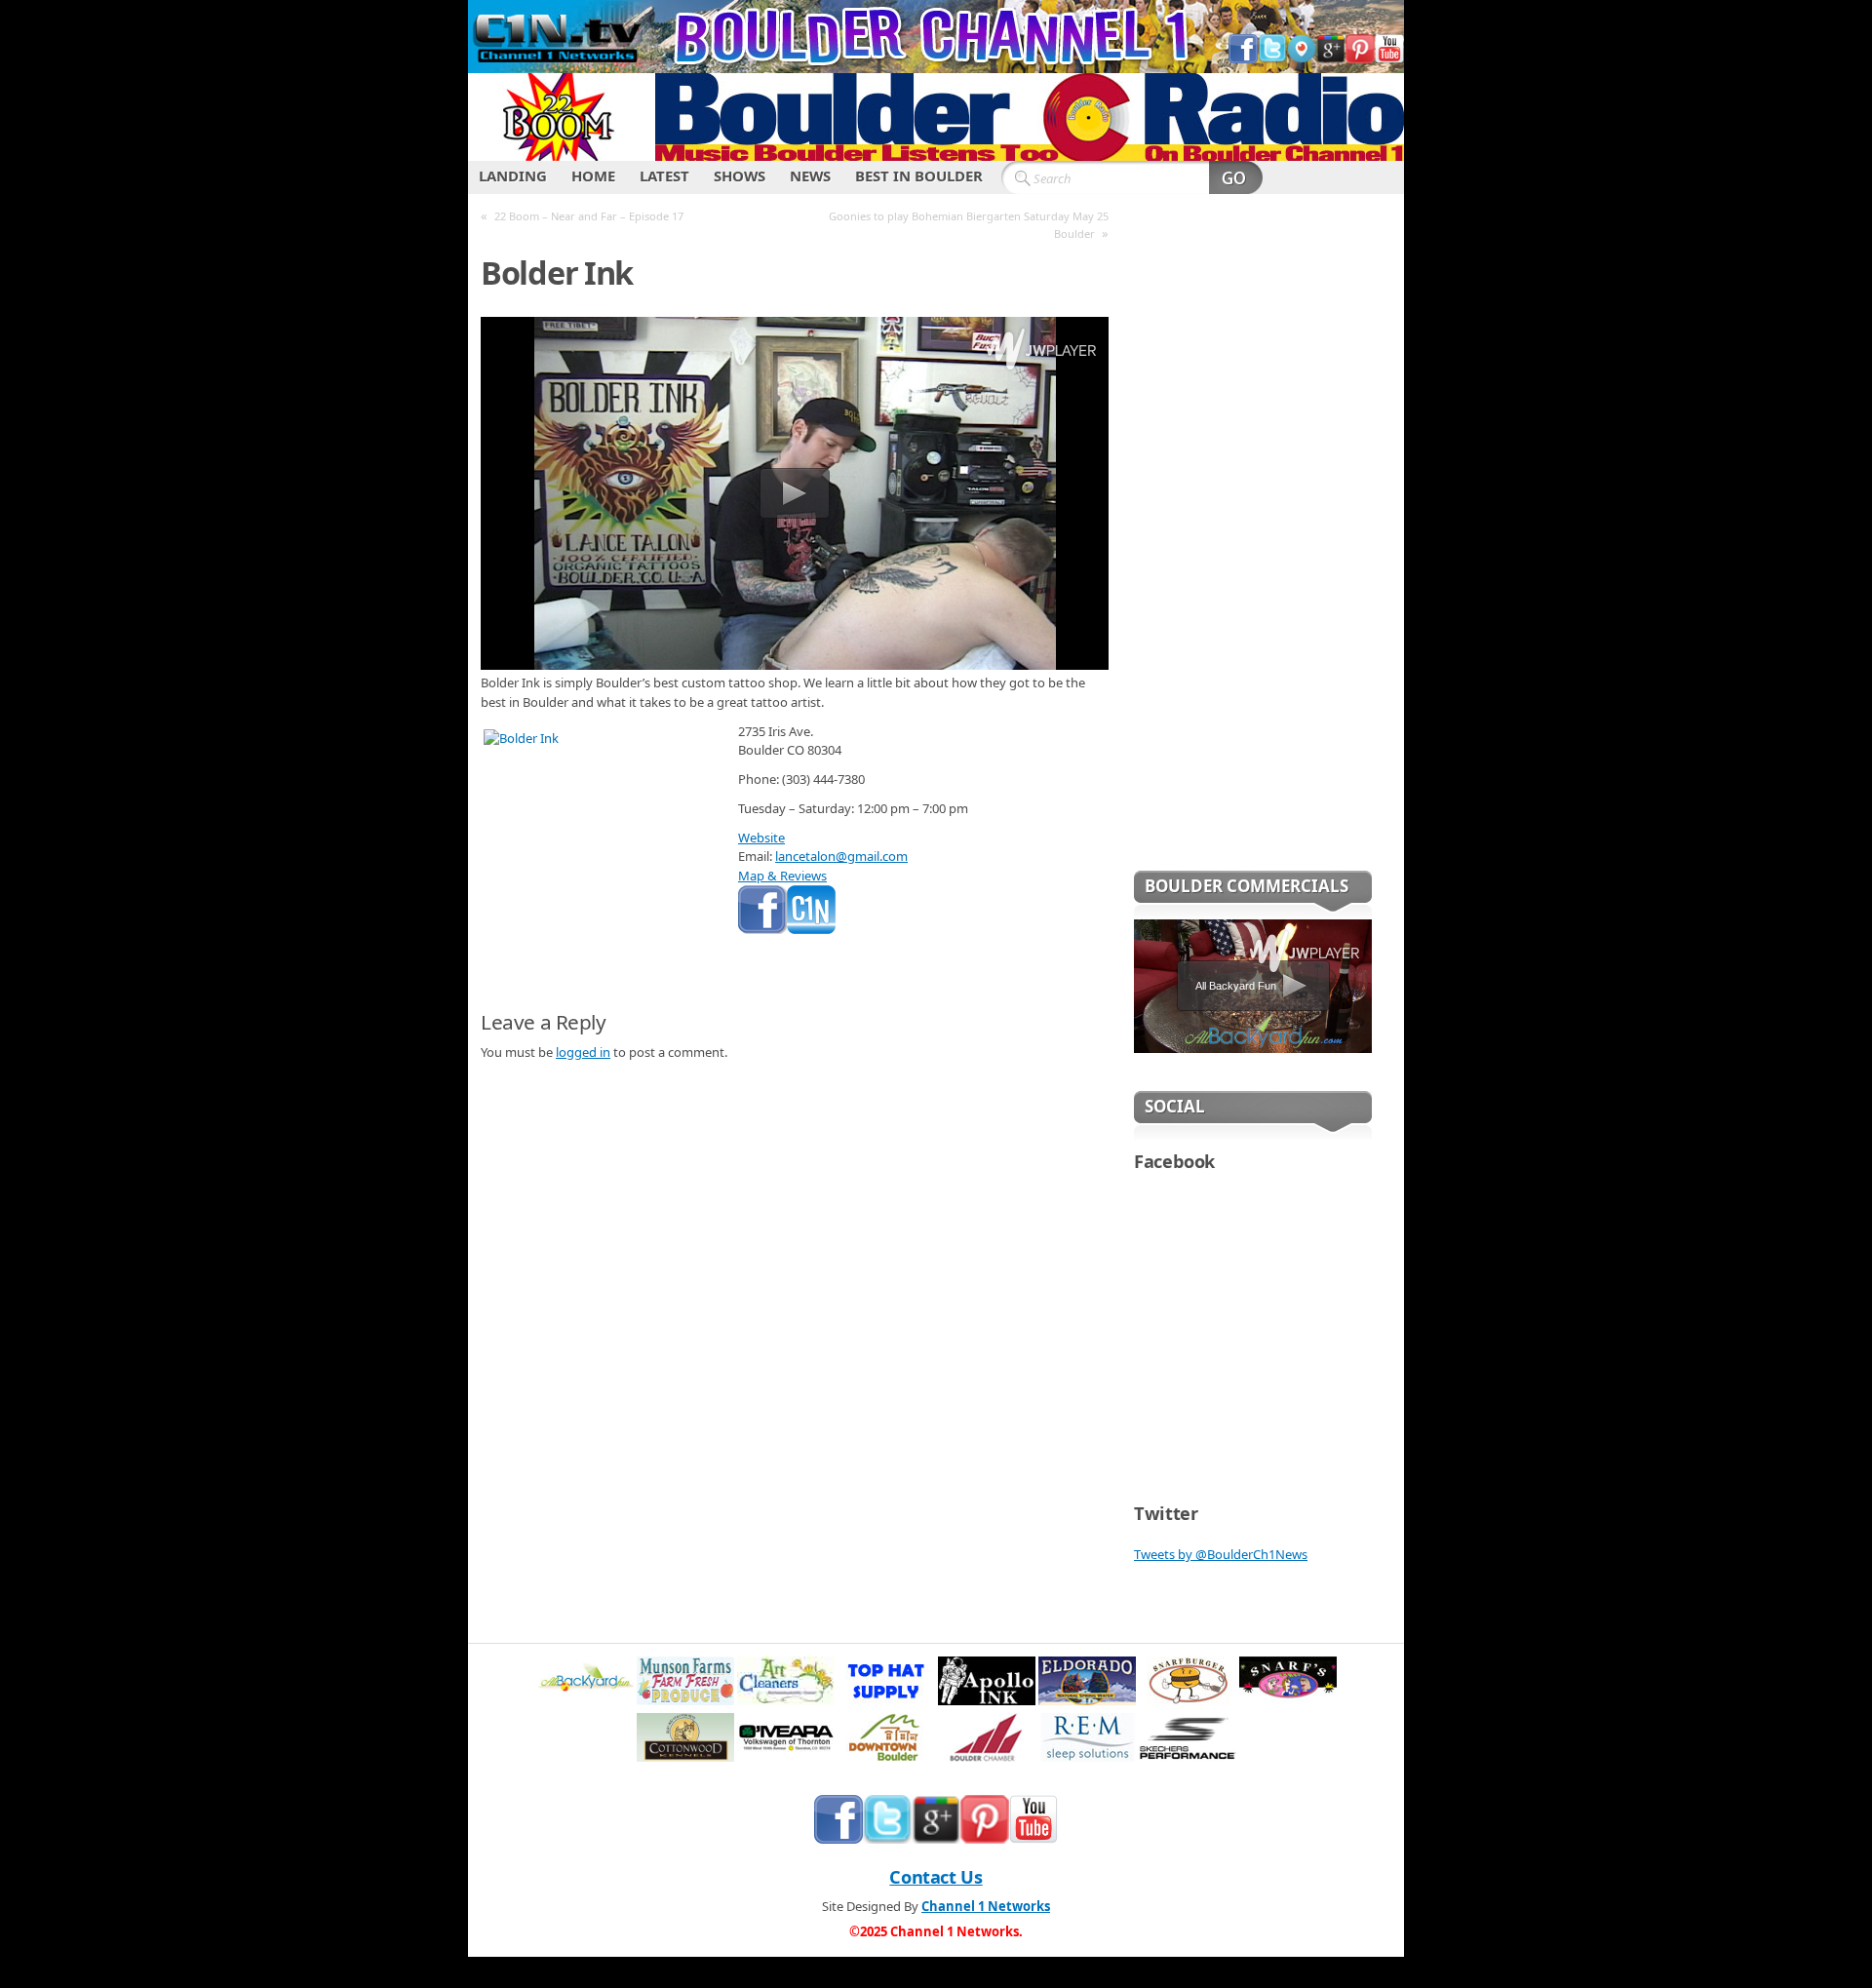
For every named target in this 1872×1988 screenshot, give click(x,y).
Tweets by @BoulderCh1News (1221, 1554)
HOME (593, 175)
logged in (583, 1052)
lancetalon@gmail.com (841, 856)
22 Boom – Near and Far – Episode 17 (589, 216)
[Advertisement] (1253, 545)
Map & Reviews (782, 876)
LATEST (664, 175)
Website (761, 838)
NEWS (810, 175)
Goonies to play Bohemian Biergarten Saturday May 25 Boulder (969, 225)
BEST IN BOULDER (919, 175)
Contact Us (936, 1877)
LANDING (513, 175)
